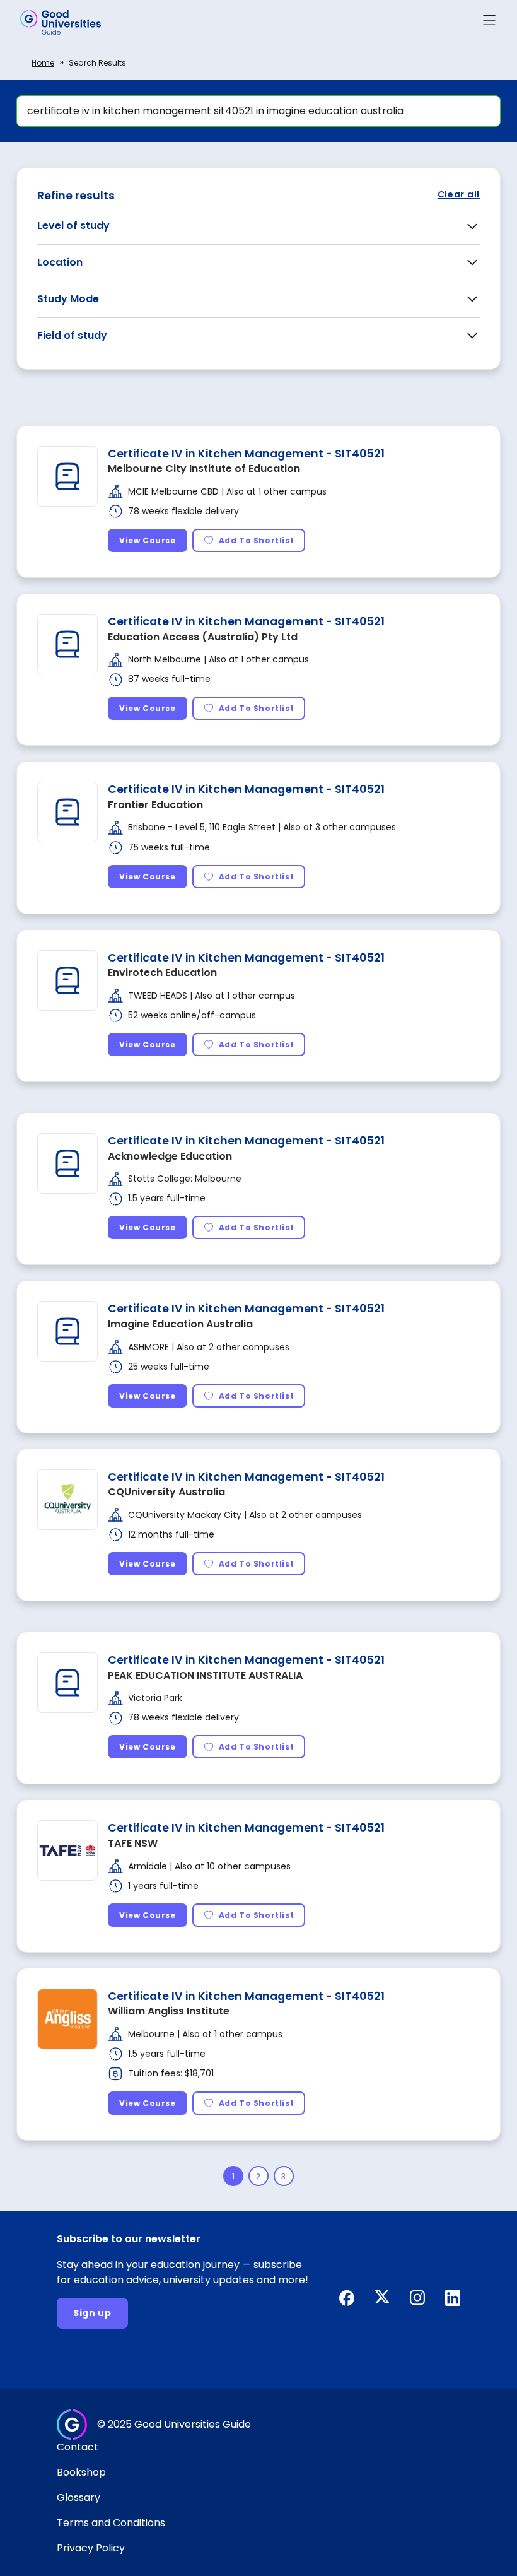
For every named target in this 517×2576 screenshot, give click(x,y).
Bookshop (81, 2472)
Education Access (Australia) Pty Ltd (203, 637)
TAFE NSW (133, 1843)
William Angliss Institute (169, 2011)
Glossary (78, 2497)
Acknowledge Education (170, 1156)
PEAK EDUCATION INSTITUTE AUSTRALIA (205, 1675)
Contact (78, 2447)
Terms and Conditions (111, 2523)
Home (43, 63)
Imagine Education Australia (180, 1324)
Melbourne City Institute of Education (204, 468)
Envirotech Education (162, 973)
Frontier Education (155, 805)
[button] (489, 22)
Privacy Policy (91, 2548)
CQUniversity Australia (166, 1492)
